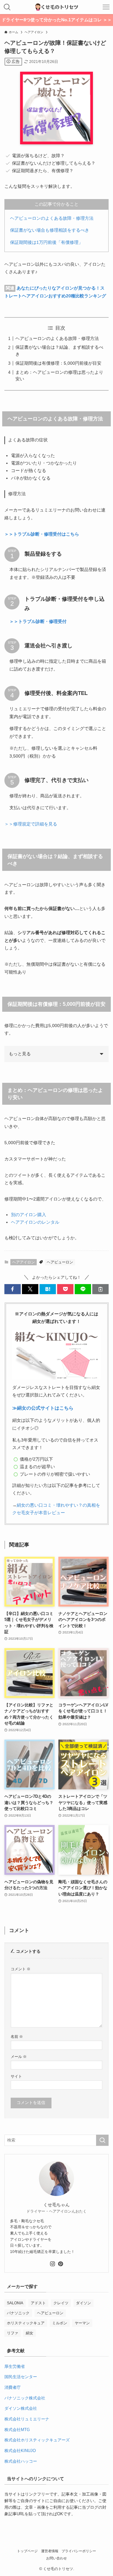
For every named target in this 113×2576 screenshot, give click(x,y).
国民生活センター (21, 2377)
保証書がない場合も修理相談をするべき (50, 230)
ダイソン (83, 2303)
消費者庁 (13, 2387)
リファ (13, 2333)
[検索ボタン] (7, 7)
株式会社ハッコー (21, 2461)
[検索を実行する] (102, 2140)
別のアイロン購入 (29, 1215)
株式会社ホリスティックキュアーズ (37, 2440)
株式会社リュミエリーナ (27, 2419)
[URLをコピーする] (100, 1289)
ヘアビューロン (60, 1262)
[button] (13, 1289)
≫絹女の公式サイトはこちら (43, 1408)
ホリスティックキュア (26, 2323)
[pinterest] (61, 2264)
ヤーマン (82, 2323)
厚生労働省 (15, 2366)
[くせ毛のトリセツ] (56, 7)
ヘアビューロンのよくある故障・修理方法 (52, 218)
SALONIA (15, 2303)
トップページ (27, 2551)
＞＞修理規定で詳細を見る (31, 824)
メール (19, 2057)
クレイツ (61, 2303)
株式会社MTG (17, 2430)
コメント (21, 1969)
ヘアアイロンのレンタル (35, 1222)
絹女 (30, 2333)
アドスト (38, 2303)
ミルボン (60, 2323)
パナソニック (18, 2313)
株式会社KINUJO (20, 2451)
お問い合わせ (56, 2558)
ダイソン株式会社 (21, 2408)
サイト (16, 2076)
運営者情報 (50, 2551)
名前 (17, 2036)
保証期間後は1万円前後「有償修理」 (46, 242)
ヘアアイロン (24, 1262)
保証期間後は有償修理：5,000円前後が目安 (58, 363)
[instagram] (52, 2264)
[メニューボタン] (106, 7)
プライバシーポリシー (79, 2551)
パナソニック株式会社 (25, 2398)
